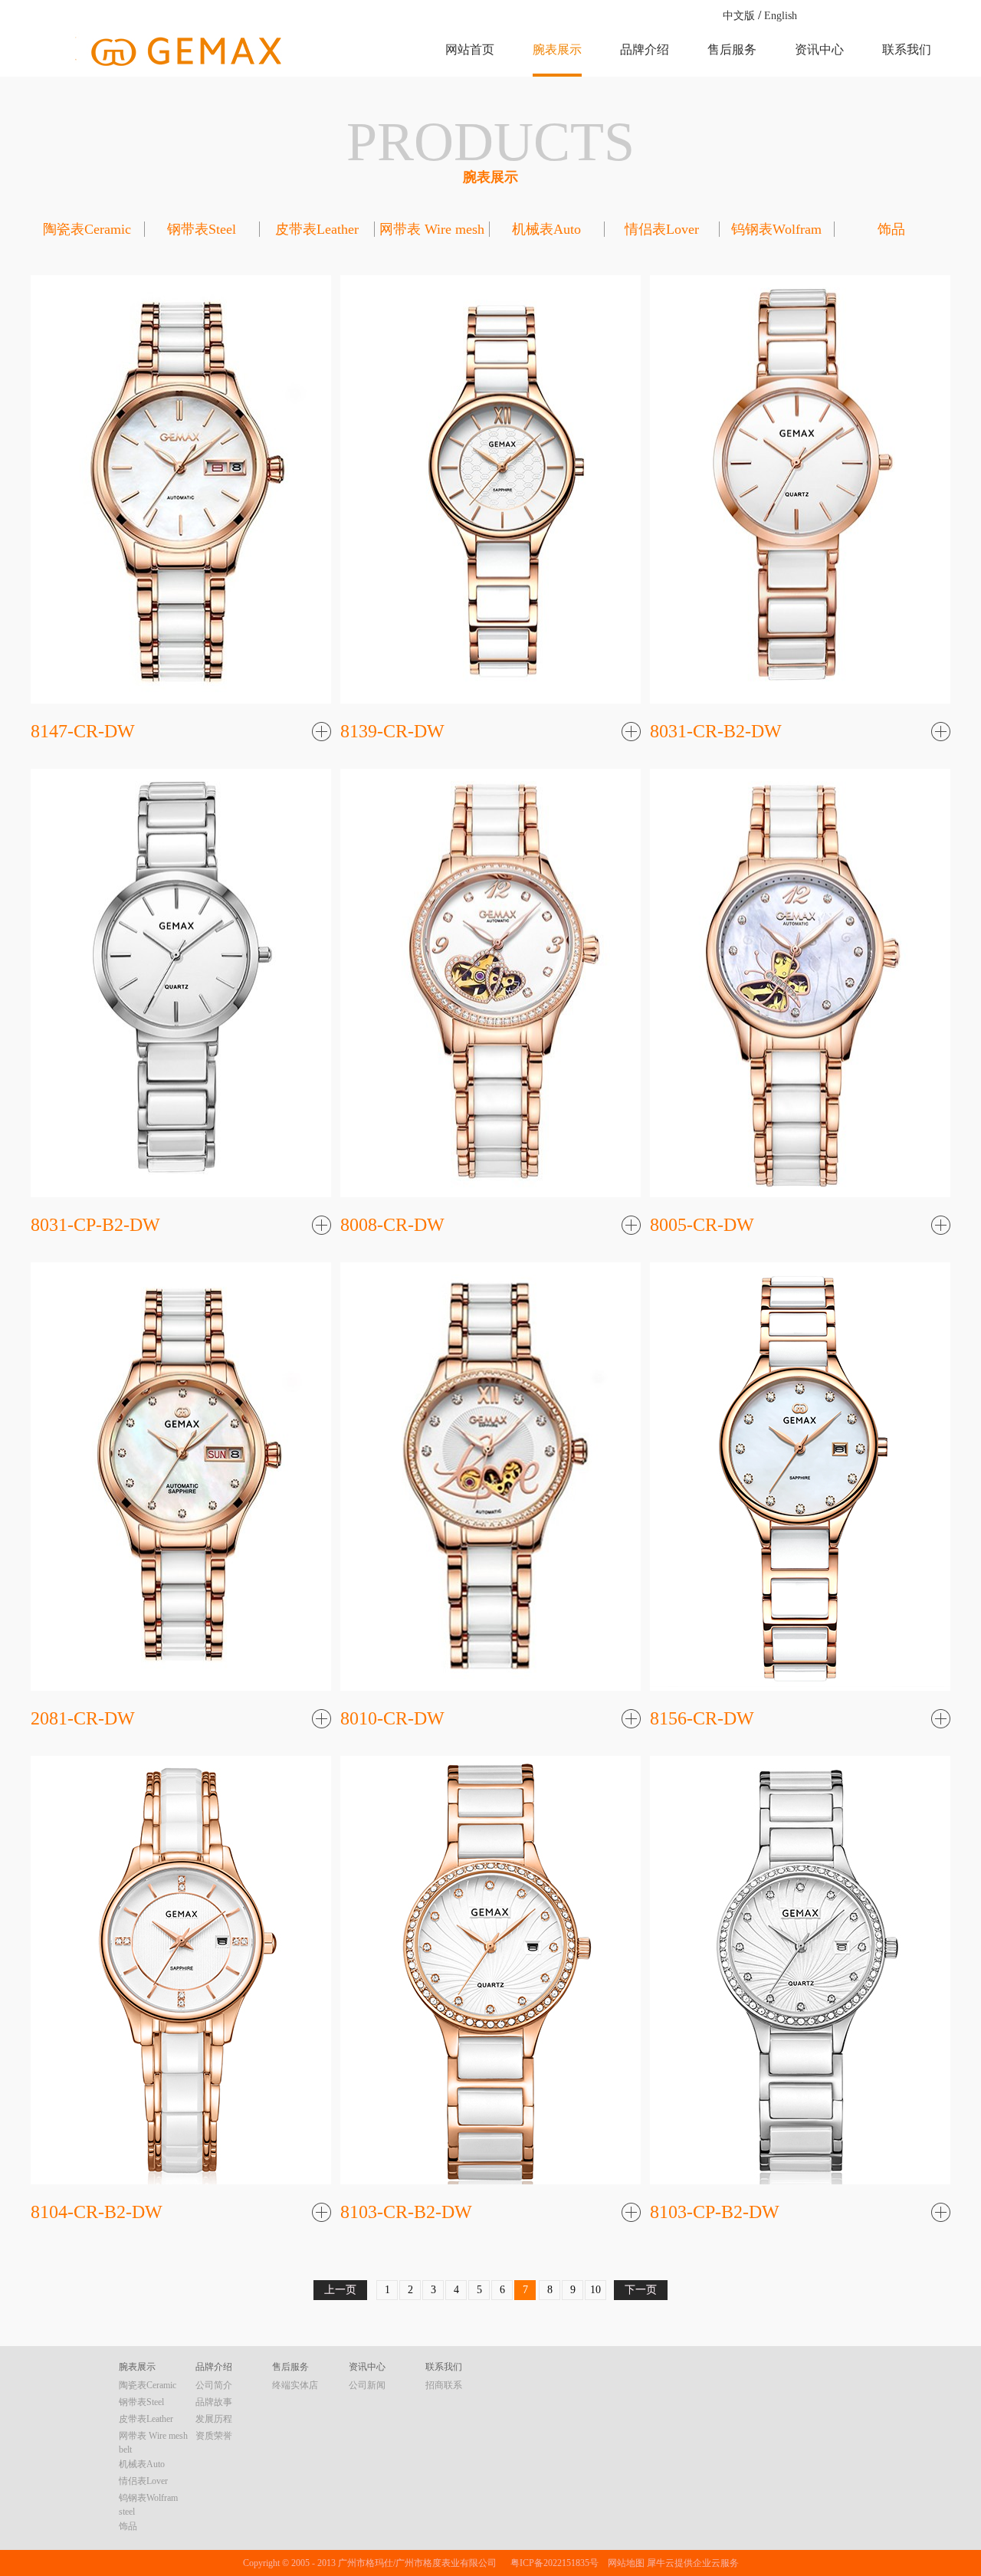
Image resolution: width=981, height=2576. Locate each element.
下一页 (641, 2290)
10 (595, 2290)
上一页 (340, 2290)
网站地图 (624, 2563)
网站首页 (470, 49)
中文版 (739, 16)
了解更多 (322, 733)
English (781, 16)
